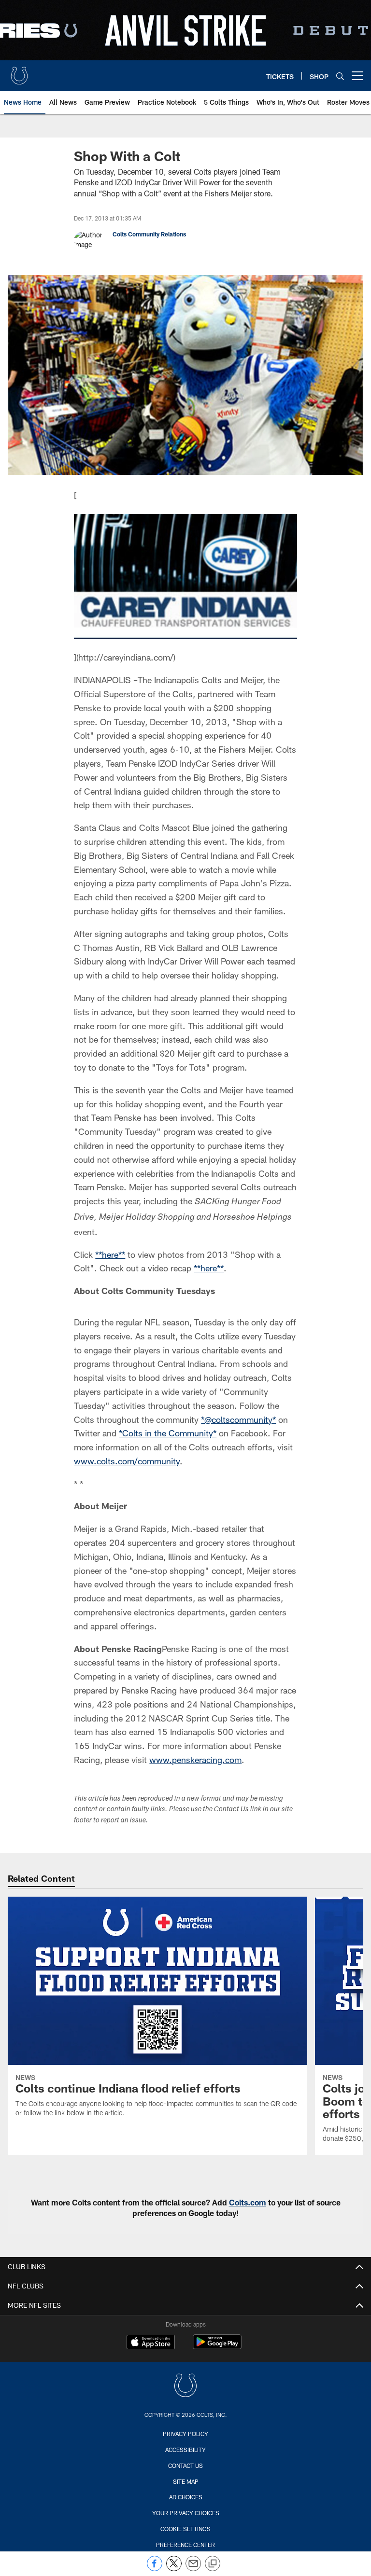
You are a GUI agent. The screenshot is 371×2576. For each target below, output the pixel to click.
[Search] (340, 76)
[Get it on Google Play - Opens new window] (217, 2347)
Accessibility (185, 2450)
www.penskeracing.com (195, 1760)
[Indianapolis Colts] (185, 2387)
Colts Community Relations (149, 234)
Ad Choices (186, 2497)
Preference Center (185, 2545)
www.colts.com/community (127, 1461)
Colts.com (248, 2202)
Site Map (186, 2481)
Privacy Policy (185, 2434)
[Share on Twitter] (174, 2569)
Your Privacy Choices (186, 2513)
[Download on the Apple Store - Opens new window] (151, 2343)
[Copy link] (213, 2564)
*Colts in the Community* (168, 1433)
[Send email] (193, 2569)
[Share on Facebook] (155, 2569)
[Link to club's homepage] (19, 72)
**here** (110, 1254)
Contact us (185, 2466)
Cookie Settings (185, 2529)
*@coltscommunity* (238, 1419)
